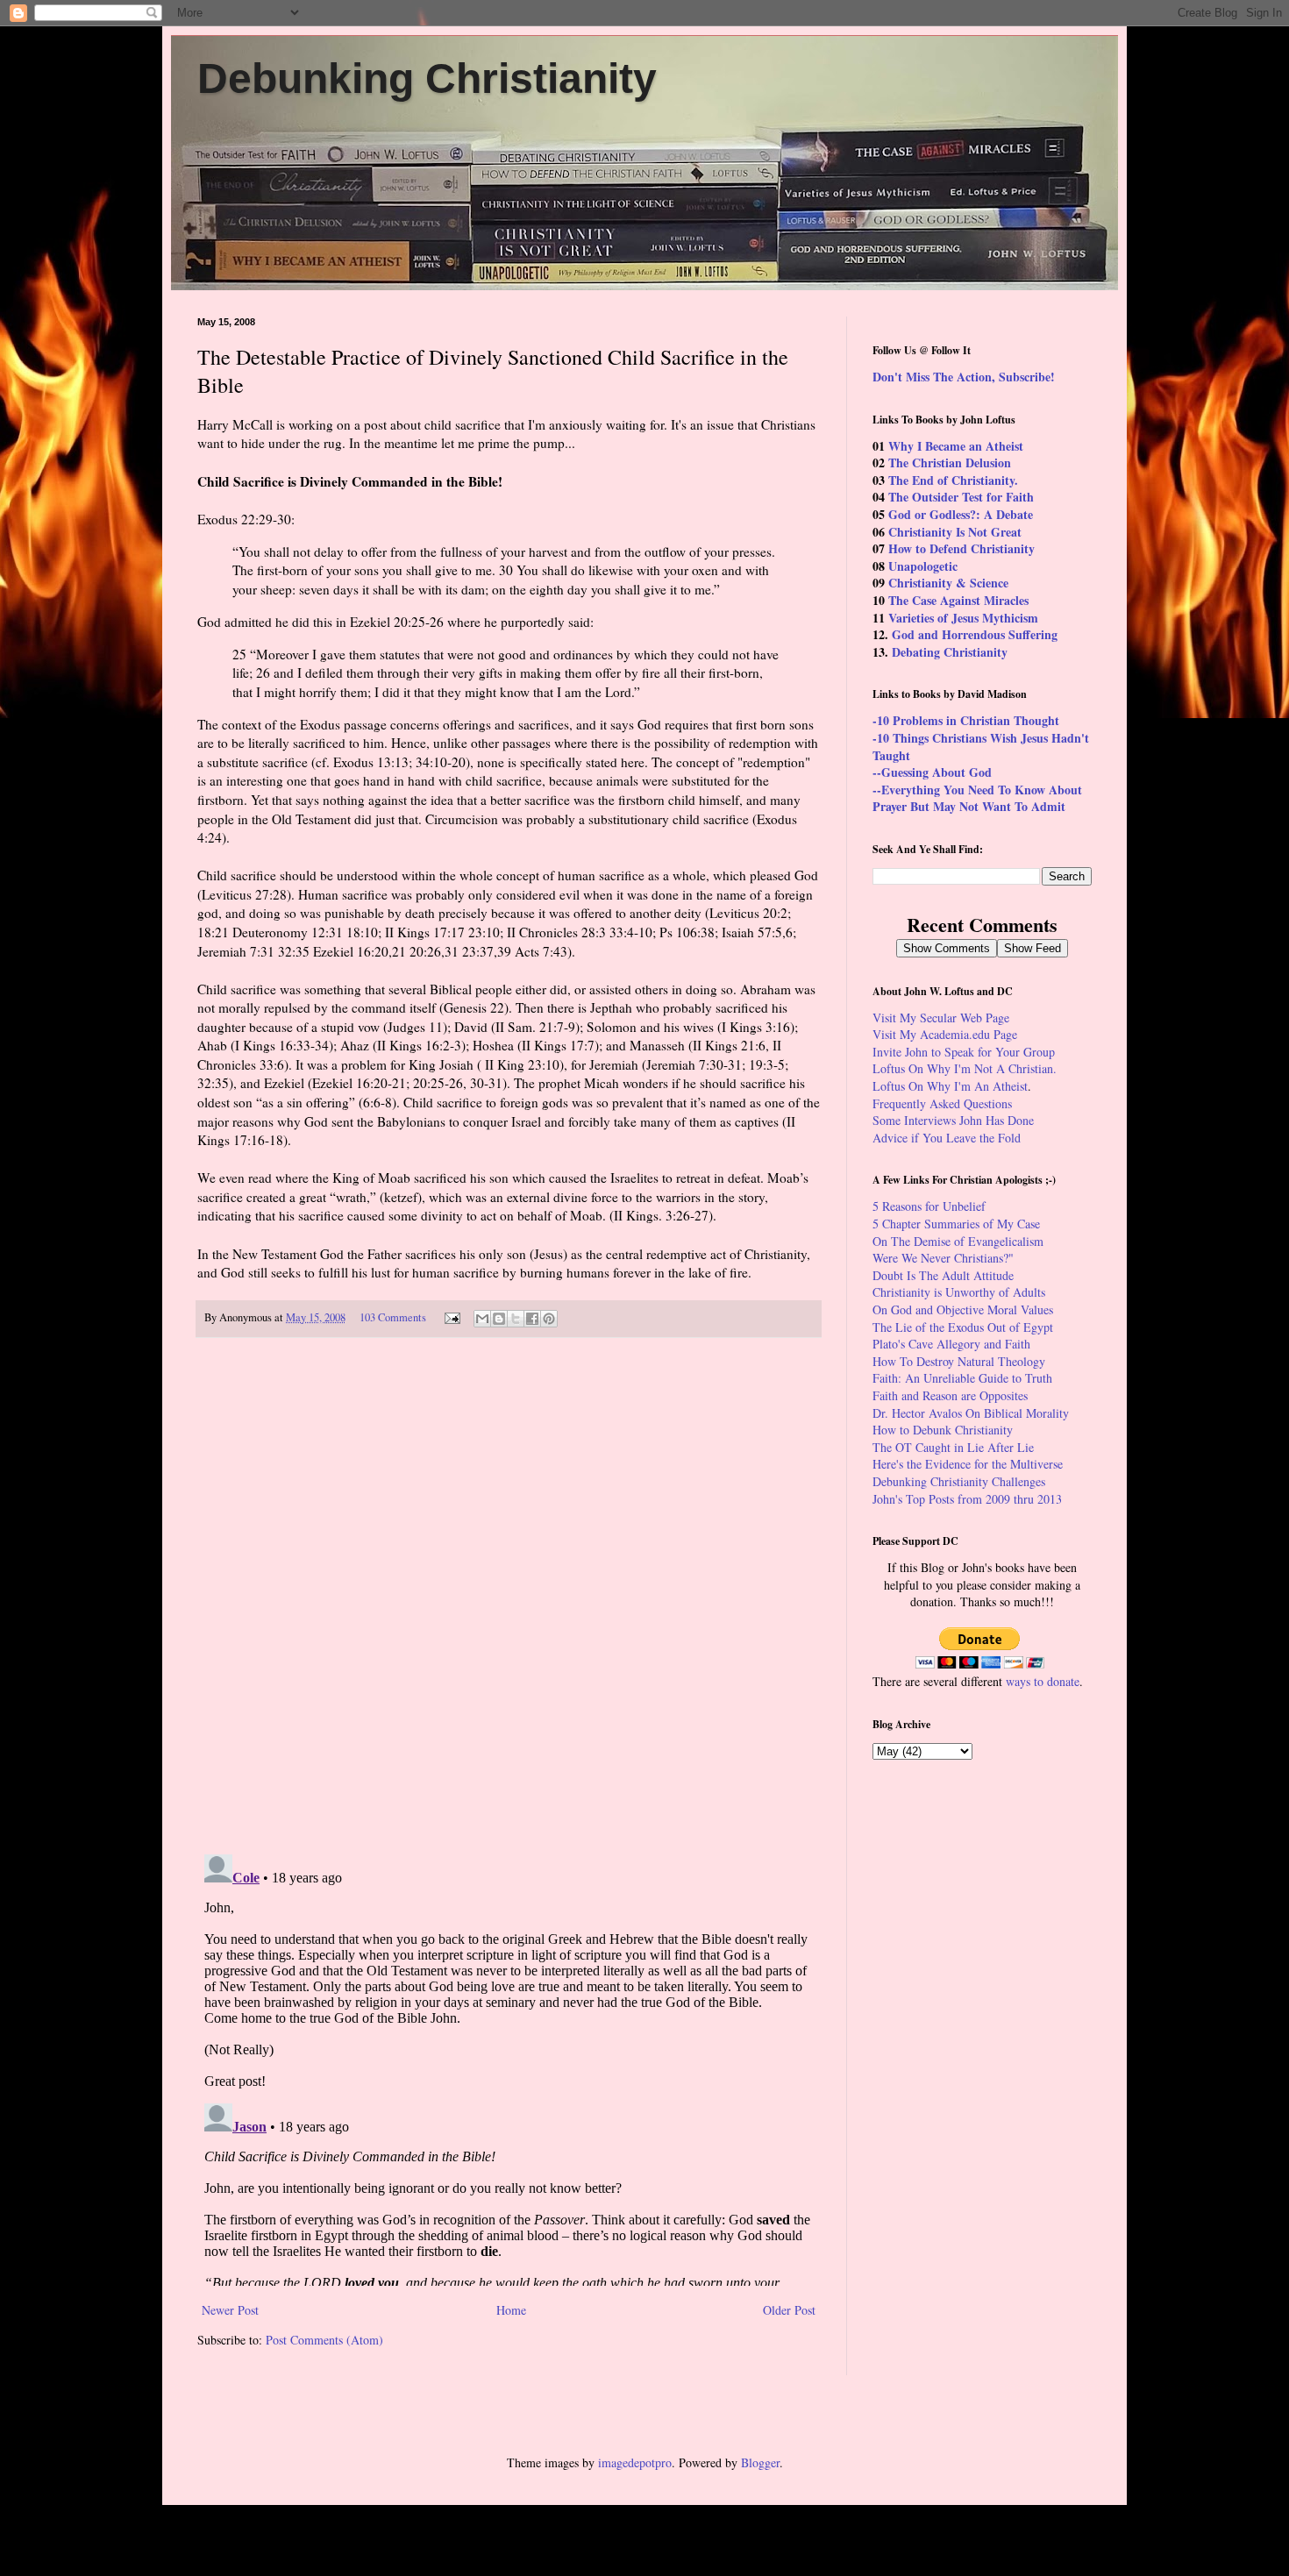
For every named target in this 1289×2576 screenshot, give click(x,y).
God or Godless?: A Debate (961, 514)
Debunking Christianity (427, 78)
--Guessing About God (932, 772)
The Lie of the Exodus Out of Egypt (963, 1327)
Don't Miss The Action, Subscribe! (964, 377)
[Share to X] (516, 1319)
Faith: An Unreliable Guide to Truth (962, 1378)
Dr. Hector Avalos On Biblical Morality (971, 1413)
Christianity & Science (948, 583)
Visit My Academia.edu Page (945, 1034)
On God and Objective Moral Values (963, 1309)
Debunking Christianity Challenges (959, 1481)
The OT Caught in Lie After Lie (953, 1447)
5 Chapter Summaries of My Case (956, 1224)
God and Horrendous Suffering (975, 634)
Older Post (789, 2310)
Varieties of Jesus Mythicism (963, 618)
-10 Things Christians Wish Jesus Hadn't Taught (981, 747)
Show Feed (1033, 948)
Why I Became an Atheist (956, 446)
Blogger (760, 2462)
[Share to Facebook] (532, 1319)
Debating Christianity (950, 652)
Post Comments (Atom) (324, 2340)
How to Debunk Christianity (943, 1430)
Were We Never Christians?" (943, 1258)
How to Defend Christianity (961, 548)
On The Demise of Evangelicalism (958, 1241)
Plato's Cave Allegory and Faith (951, 1344)
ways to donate (1043, 1681)
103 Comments (393, 1317)
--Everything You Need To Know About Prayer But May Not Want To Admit (977, 798)
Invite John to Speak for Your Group (964, 1052)
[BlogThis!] (499, 1319)
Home (511, 2310)
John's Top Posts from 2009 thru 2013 (967, 1499)
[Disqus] (509, 1597)
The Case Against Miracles (958, 600)
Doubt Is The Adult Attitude (943, 1275)
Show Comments (947, 948)
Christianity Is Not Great (955, 532)
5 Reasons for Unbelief (929, 1206)
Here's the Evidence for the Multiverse (968, 1464)
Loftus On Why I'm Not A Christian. (965, 1068)
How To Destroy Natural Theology (959, 1361)
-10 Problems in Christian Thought (966, 720)
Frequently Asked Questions (942, 1103)
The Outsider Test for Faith (961, 497)
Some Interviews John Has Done (953, 1120)
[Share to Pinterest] (549, 1319)
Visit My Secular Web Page (941, 1018)
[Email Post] (451, 1317)
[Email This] (482, 1319)
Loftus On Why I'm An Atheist (950, 1086)
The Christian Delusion (950, 463)
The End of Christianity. (953, 480)
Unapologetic (923, 566)
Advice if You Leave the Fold (947, 1138)
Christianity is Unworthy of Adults (959, 1292)
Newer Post (230, 2310)
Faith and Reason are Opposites (950, 1395)
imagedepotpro (635, 2462)
